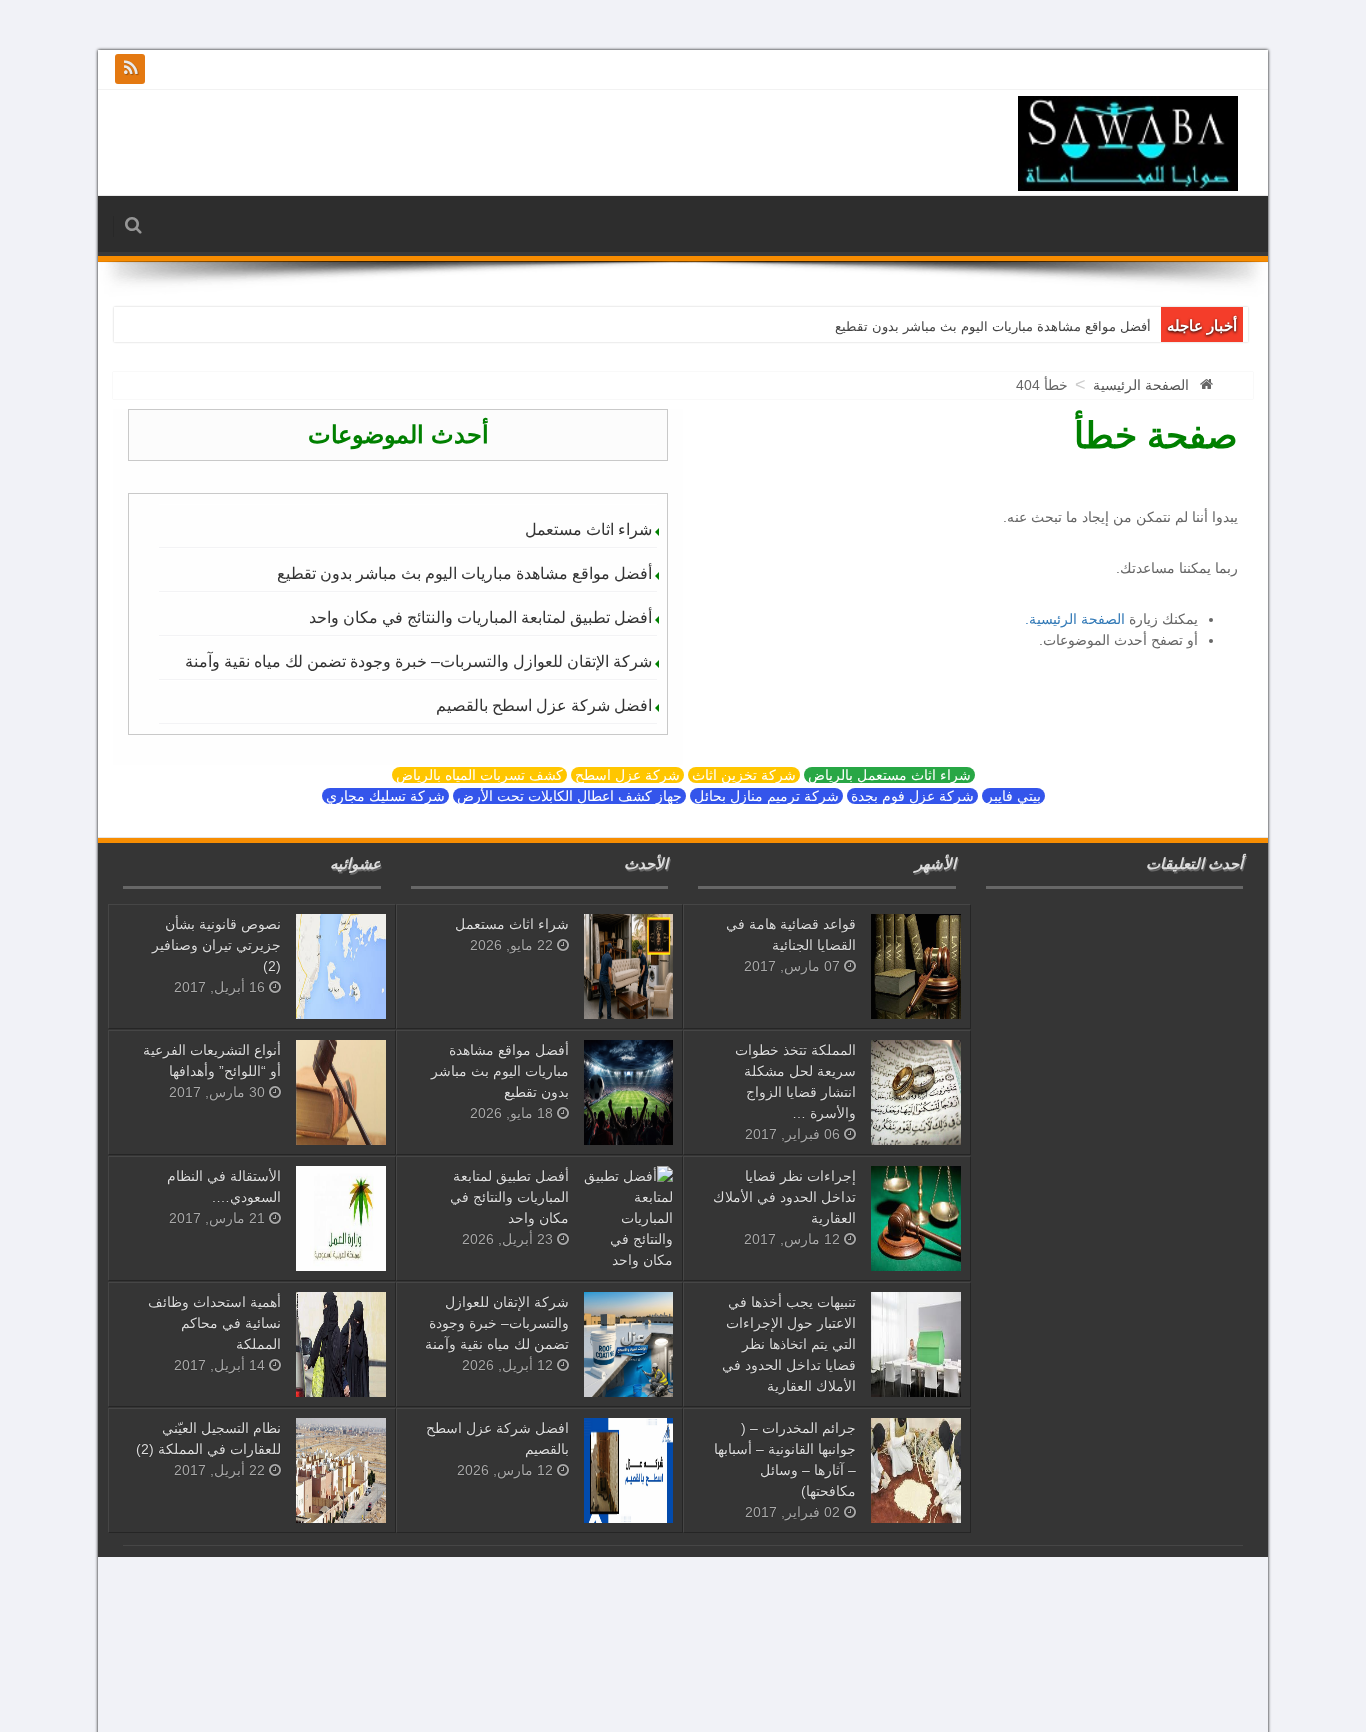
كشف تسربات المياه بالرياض (479, 775)
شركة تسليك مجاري (385, 796)
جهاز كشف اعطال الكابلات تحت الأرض (569, 796)
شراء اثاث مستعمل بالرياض (889, 775)
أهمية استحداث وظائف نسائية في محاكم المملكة (214, 1323)
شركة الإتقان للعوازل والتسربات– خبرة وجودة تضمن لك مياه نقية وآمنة (418, 661)
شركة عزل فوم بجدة (912, 796)
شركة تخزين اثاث (744, 775)
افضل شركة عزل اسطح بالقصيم (544, 705)
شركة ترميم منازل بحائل (766, 796)
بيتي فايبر (1013, 796)
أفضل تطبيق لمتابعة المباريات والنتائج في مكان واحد (480, 617)
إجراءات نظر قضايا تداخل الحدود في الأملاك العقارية (784, 1197)
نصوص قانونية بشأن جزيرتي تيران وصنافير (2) (216, 945)
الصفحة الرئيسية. (1075, 619)
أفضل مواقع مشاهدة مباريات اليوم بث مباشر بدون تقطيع (993, 326)
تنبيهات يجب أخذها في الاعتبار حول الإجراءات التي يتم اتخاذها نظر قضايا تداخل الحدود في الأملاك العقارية (789, 1344)
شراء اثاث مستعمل (588, 529)
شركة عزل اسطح (627, 775)
